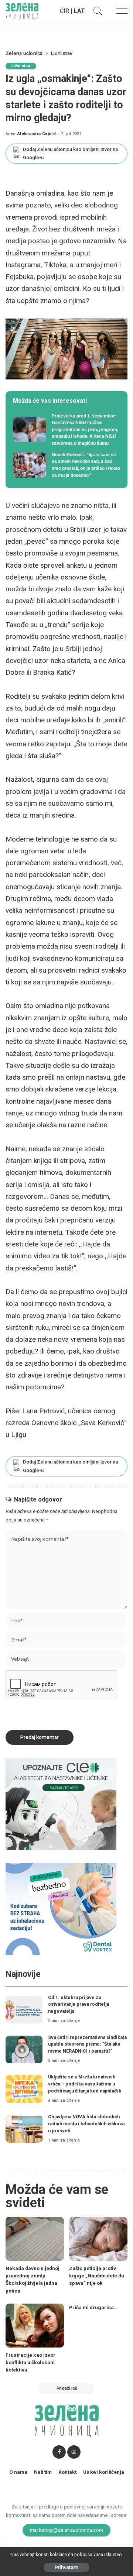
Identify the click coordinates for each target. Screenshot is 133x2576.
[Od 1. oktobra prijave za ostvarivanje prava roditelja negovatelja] (24, 2010)
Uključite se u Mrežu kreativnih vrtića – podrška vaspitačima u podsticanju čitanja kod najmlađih (85, 2084)
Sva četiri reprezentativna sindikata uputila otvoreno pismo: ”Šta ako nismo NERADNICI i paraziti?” (87, 2044)
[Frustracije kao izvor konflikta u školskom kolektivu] (35, 2326)
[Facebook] (59, 2452)
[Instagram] (74, 2452)
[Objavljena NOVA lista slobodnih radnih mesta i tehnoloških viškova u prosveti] (24, 2129)
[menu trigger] (118, 11)
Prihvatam (66, 2567)
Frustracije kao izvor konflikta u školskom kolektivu (30, 2362)
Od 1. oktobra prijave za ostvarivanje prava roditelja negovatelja (79, 2004)
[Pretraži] (96, 11)
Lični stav (21, 66)
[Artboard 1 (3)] (61, 1804)
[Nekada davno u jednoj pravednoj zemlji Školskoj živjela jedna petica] (35, 2239)
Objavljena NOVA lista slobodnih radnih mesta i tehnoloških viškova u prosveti (86, 2123)
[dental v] (61, 1909)
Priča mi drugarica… (93, 2307)
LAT (79, 11)
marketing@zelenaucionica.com (67, 2530)
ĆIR (64, 11)
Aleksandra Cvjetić (37, 134)
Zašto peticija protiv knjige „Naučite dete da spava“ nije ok (97, 2276)
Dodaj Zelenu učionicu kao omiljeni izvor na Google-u (70, 153)
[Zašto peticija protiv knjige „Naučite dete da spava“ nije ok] (98, 2239)
